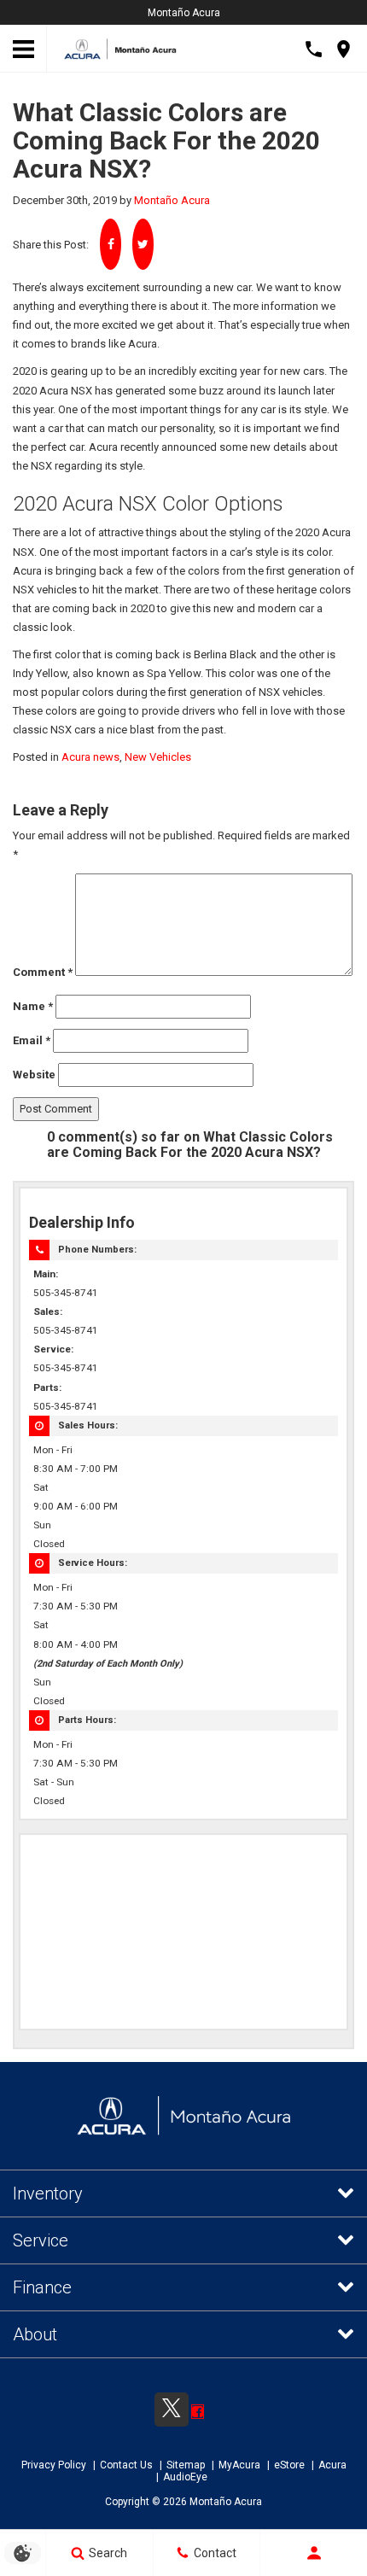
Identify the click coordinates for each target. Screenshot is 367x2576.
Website (34, 1075)
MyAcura (239, 2465)
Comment (43, 972)
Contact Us (126, 2465)
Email (32, 1040)
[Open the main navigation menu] (23, 49)
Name (33, 1006)
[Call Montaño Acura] (314, 49)
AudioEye (185, 2477)
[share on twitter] (143, 244)
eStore (289, 2465)
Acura (332, 2465)
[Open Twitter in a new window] (167, 2405)
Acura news (90, 757)
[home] (120, 47)
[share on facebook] (111, 244)
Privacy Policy (54, 2465)
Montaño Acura (184, 13)
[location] (344, 49)
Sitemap (186, 2465)
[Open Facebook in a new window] (198, 2412)
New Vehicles (158, 757)
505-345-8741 (66, 1293)
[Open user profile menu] (314, 2553)
